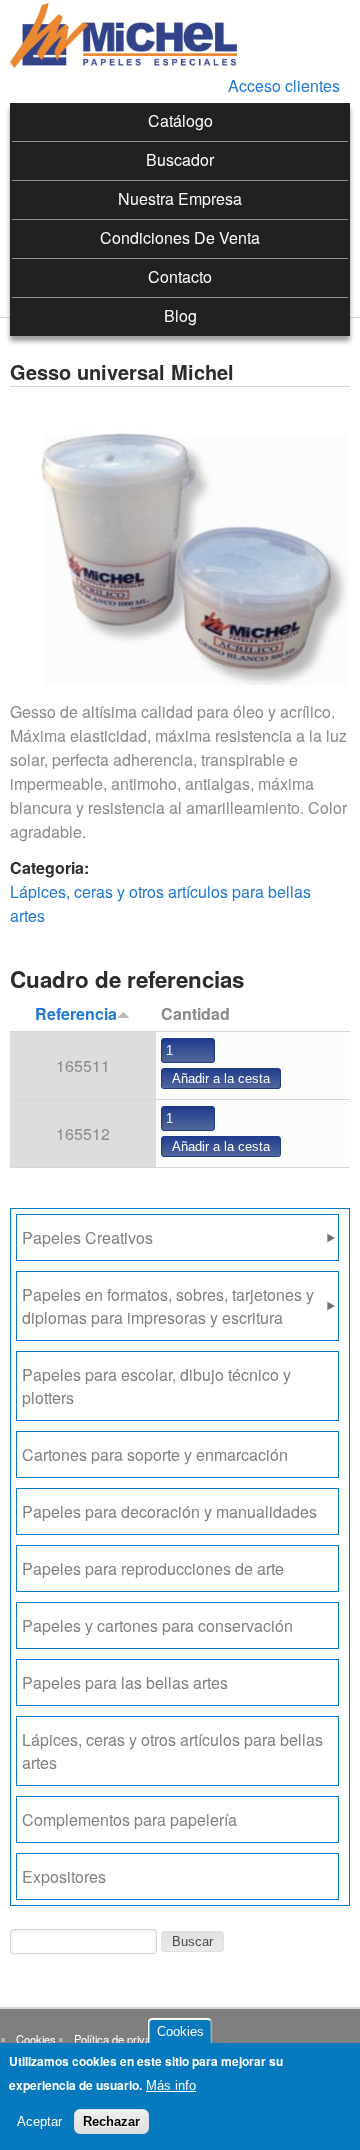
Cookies (36, 2039)
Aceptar (39, 2121)
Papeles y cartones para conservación (157, 1625)
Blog (180, 315)
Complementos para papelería (129, 1819)
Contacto (180, 276)
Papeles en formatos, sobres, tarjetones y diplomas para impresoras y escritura (168, 1306)
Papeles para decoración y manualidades (169, 1511)
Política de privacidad (125, 2039)
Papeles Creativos (87, 1237)
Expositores (64, 1876)
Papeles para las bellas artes (125, 1682)
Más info (171, 2085)
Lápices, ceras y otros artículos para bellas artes (172, 1751)
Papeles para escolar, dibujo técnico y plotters (156, 1386)
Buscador (180, 159)
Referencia (76, 1013)
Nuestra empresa (180, 198)
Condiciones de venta (180, 237)
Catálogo (180, 120)
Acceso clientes (284, 85)
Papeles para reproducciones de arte (153, 1568)
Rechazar (111, 2121)
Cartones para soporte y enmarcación (155, 1454)
